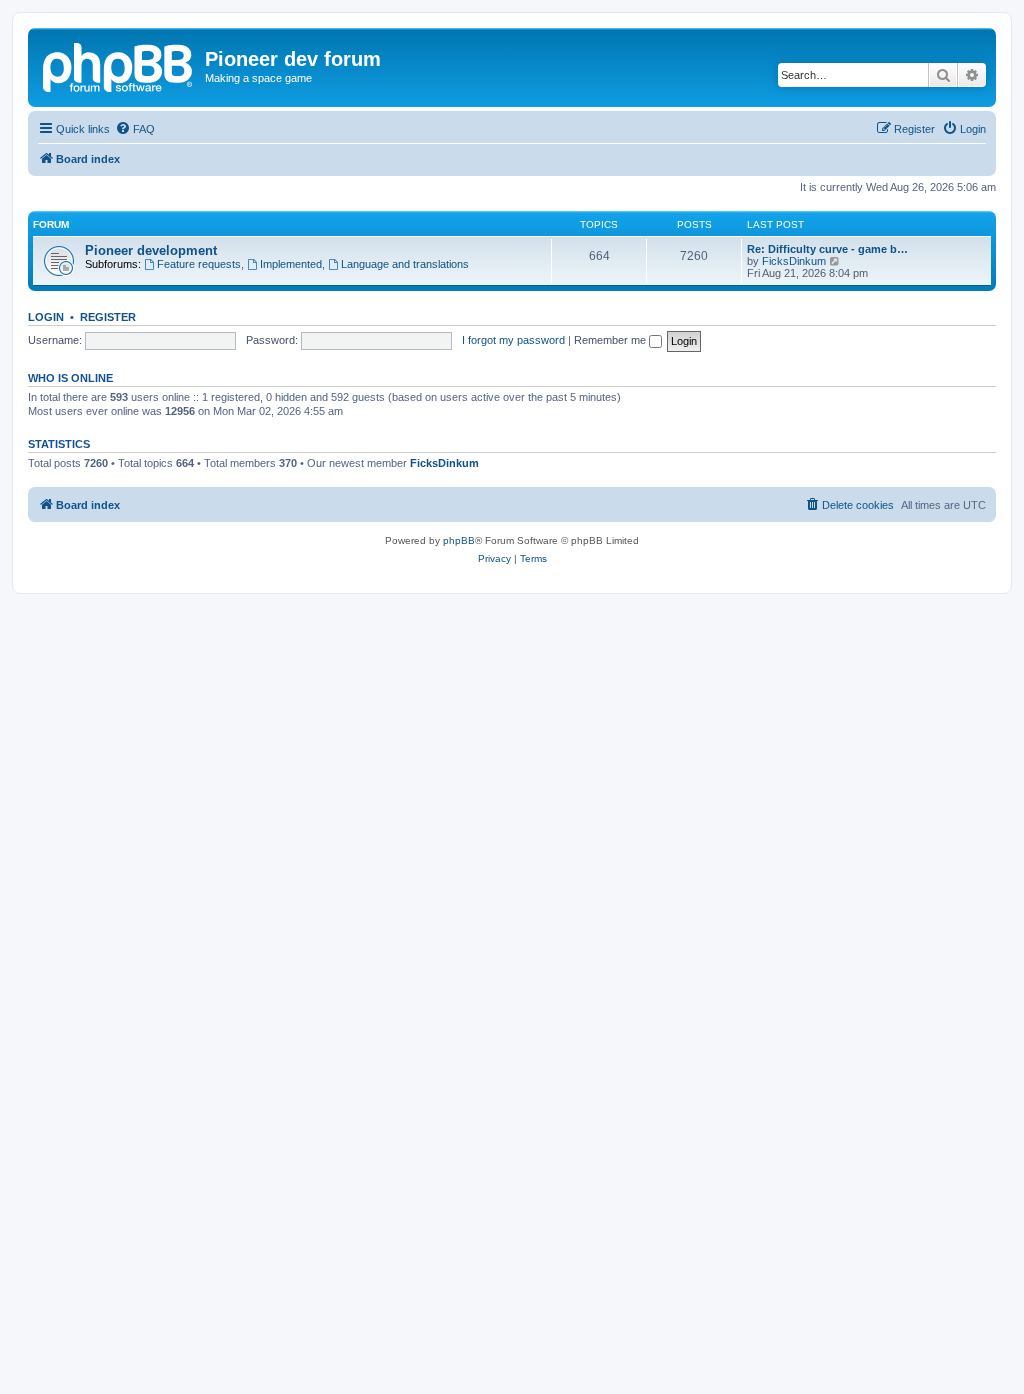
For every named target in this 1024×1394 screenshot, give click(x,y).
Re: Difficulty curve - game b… (827, 249)
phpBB (459, 540)
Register (108, 317)
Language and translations (405, 264)
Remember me (611, 340)
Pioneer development (151, 250)
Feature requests (199, 264)
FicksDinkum (794, 261)
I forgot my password (513, 340)
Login (46, 317)
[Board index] (119, 65)
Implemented (291, 264)
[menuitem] (135, 129)
